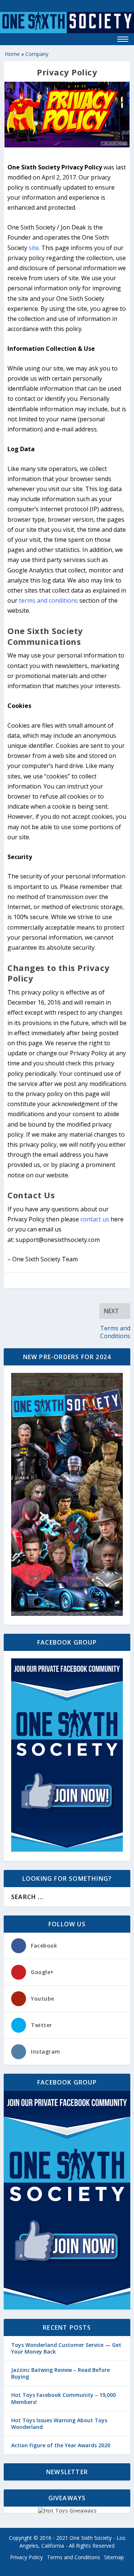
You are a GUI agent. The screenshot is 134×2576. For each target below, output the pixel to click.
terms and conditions (48, 600)
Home (12, 54)
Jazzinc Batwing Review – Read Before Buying (60, 2373)
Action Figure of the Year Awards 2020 (61, 2445)
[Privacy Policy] (67, 115)
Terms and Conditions (74, 2557)
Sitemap (114, 2557)
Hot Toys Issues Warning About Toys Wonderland (59, 2424)
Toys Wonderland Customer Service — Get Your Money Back (66, 2348)
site (34, 248)
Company (37, 54)
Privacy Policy (26, 2557)
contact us (95, 1219)
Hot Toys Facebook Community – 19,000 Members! (63, 2398)
